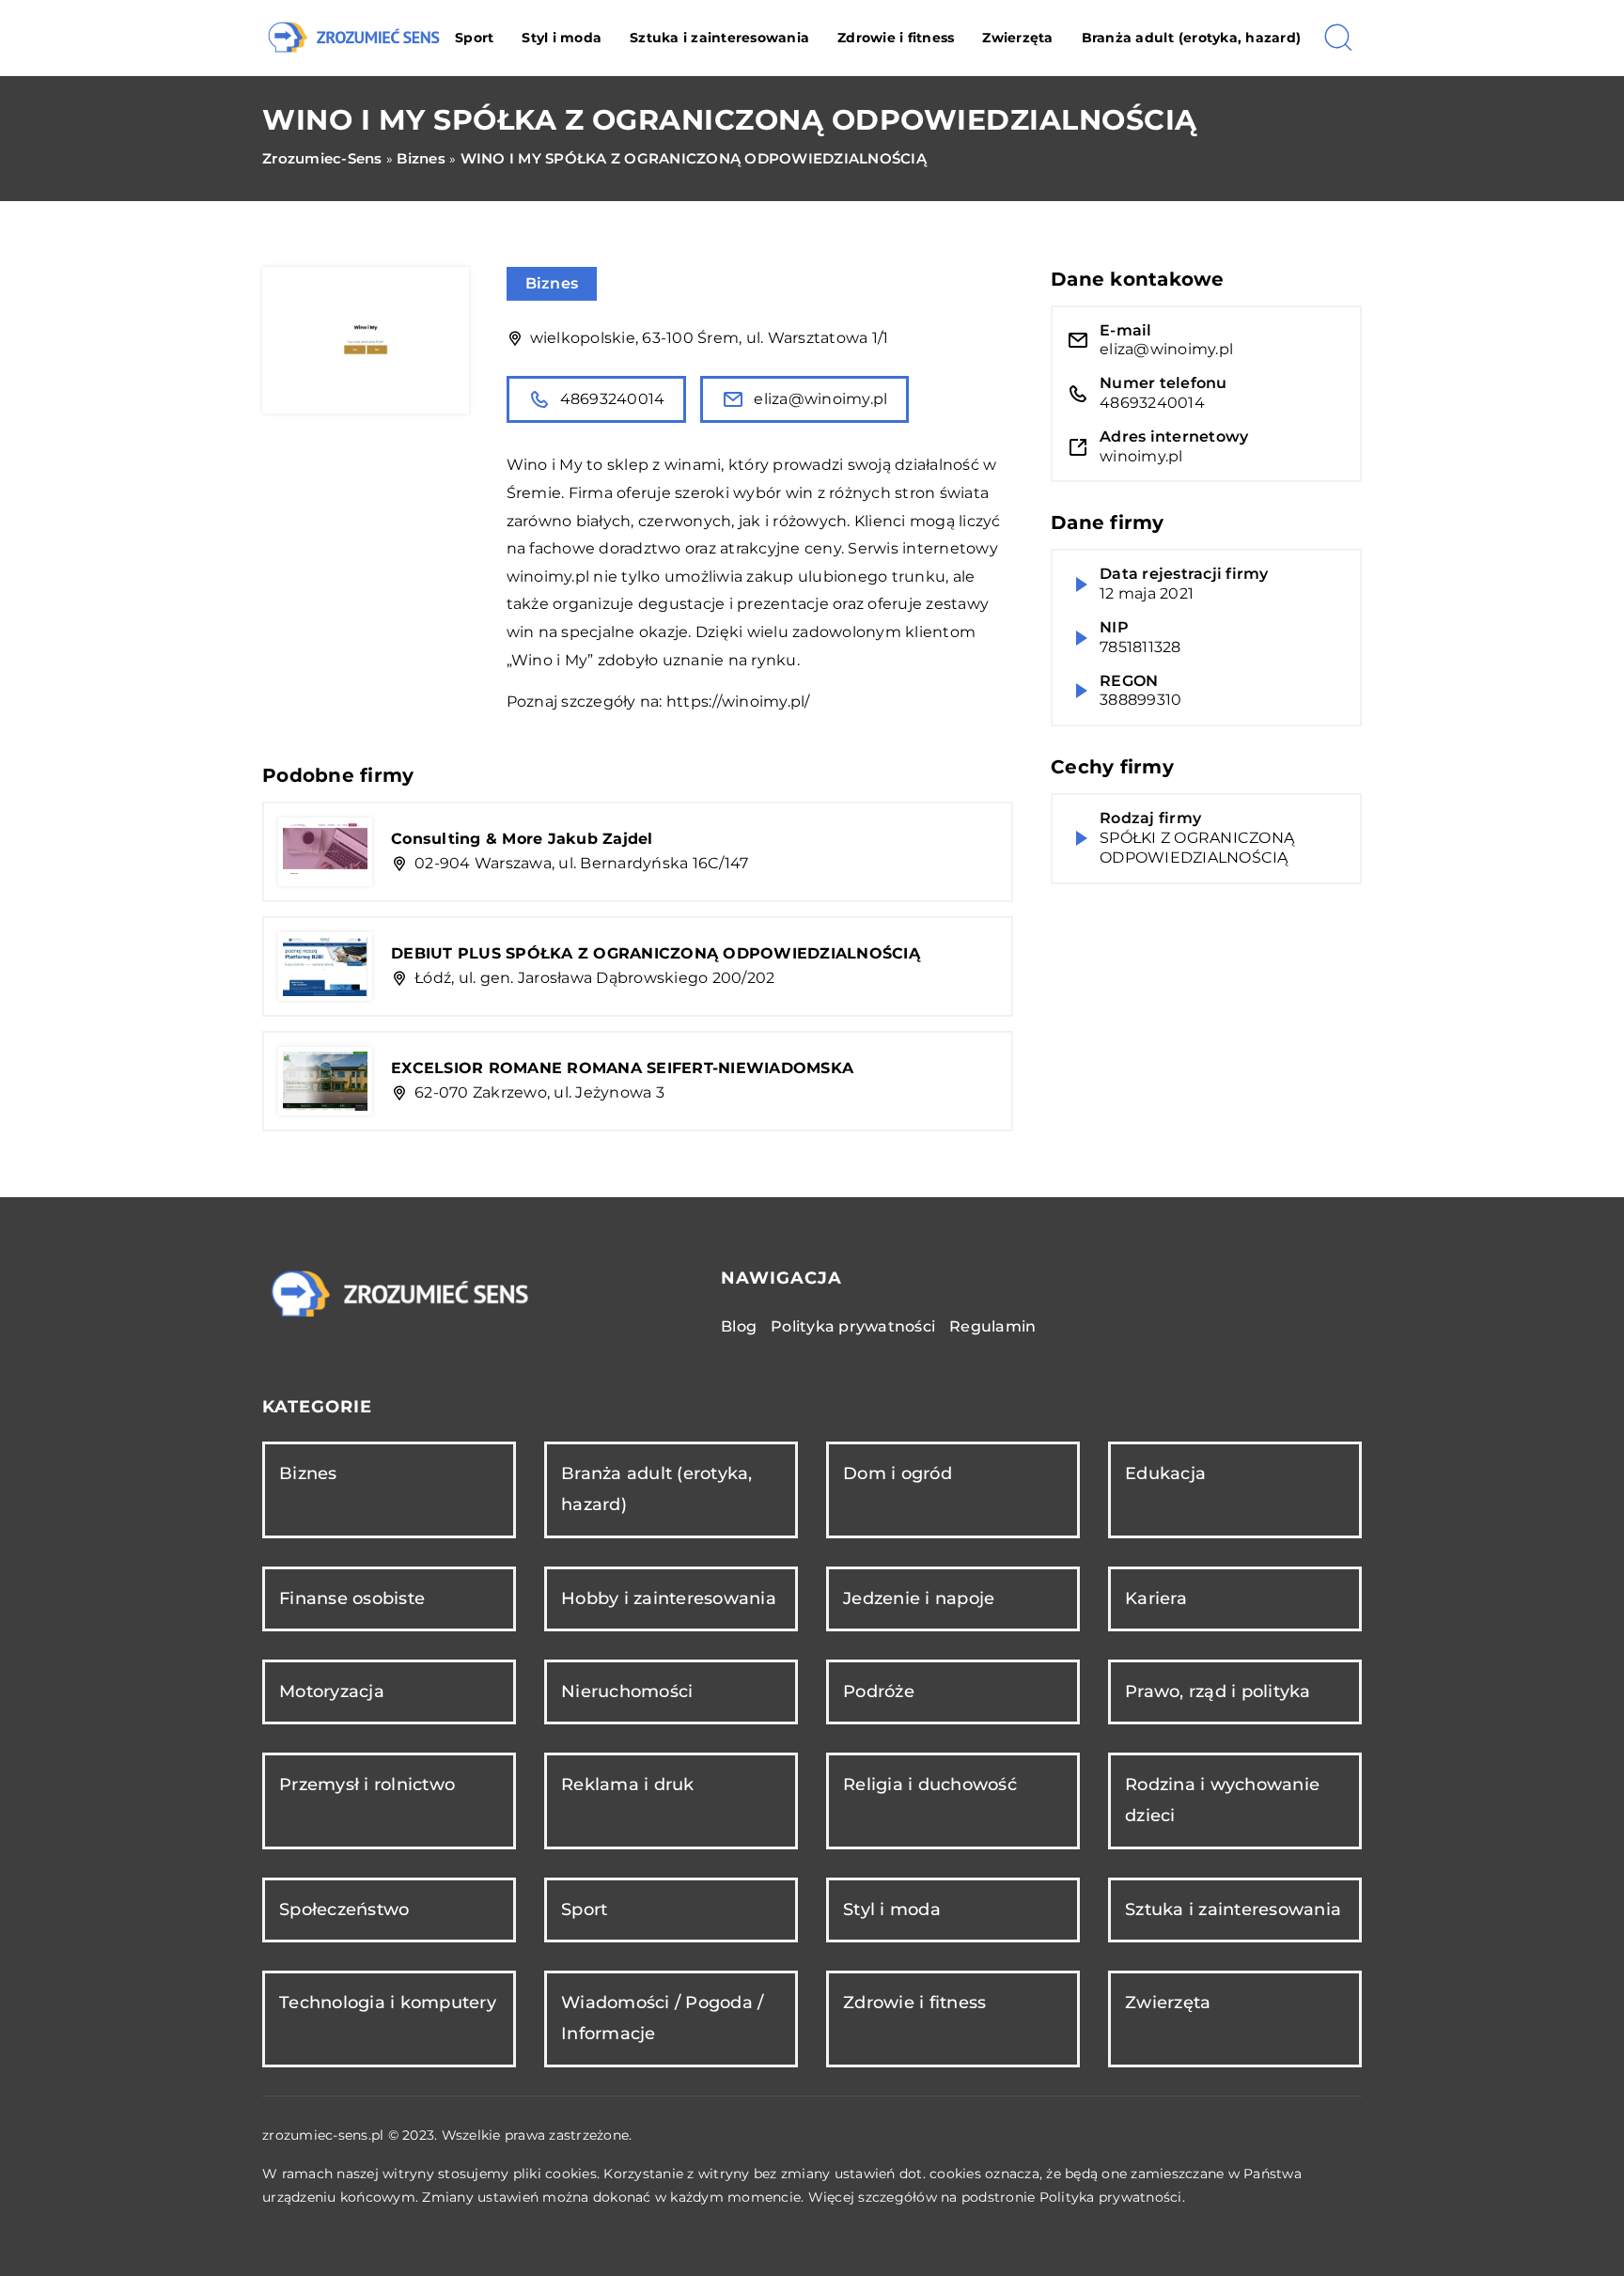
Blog (739, 1326)
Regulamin (992, 1326)
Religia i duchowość (930, 1785)
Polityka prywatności (853, 1326)
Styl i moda (562, 38)
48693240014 (613, 399)
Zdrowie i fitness (896, 38)
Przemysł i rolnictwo (367, 1785)
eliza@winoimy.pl (820, 399)
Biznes (552, 283)
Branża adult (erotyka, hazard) (1192, 38)
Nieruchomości (627, 1691)
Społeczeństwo (344, 1910)
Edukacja (1165, 1473)
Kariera (1156, 1598)
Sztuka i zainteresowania (719, 38)
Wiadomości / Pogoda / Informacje (662, 2018)
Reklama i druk (628, 1785)
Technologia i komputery (388, 2003)
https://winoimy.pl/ (738, 702)
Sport (474, 38)
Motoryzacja (332, 1691)
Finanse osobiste (352, 1598)
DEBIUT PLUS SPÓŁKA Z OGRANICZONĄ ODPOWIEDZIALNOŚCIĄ (656, 953)
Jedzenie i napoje (919, 1598)
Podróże (879, 1691)
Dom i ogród (898, 1473)
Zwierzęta (1017, 38)
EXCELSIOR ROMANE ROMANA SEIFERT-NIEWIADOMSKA (622, 1068)
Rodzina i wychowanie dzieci (1222, 1800)
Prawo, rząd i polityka (1218, 1691)
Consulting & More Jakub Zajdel (522, 839)
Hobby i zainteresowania (669, 1598)
